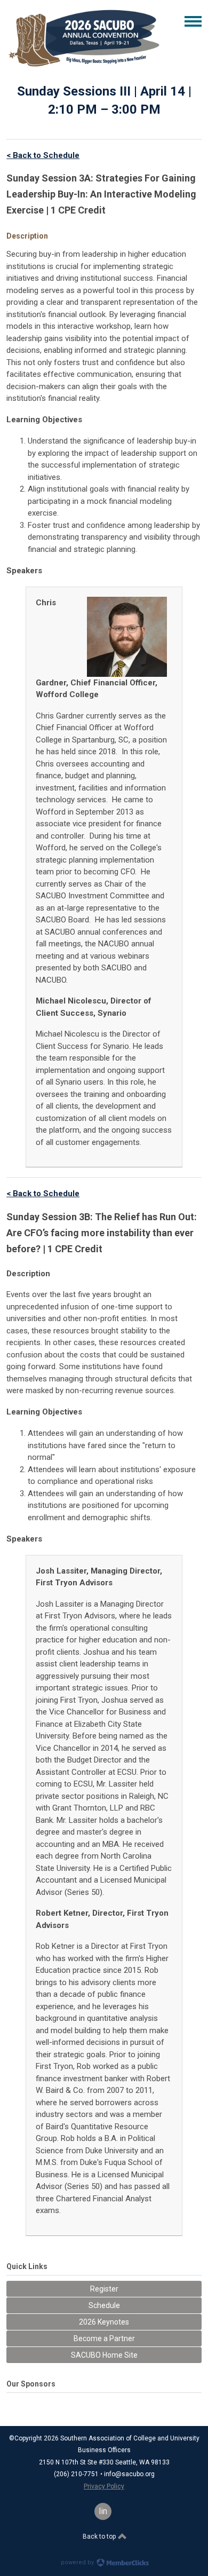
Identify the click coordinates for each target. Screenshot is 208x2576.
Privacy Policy (104, 2486)
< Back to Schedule (43, 155)
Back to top (100, 2537)
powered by (78, 2562)
